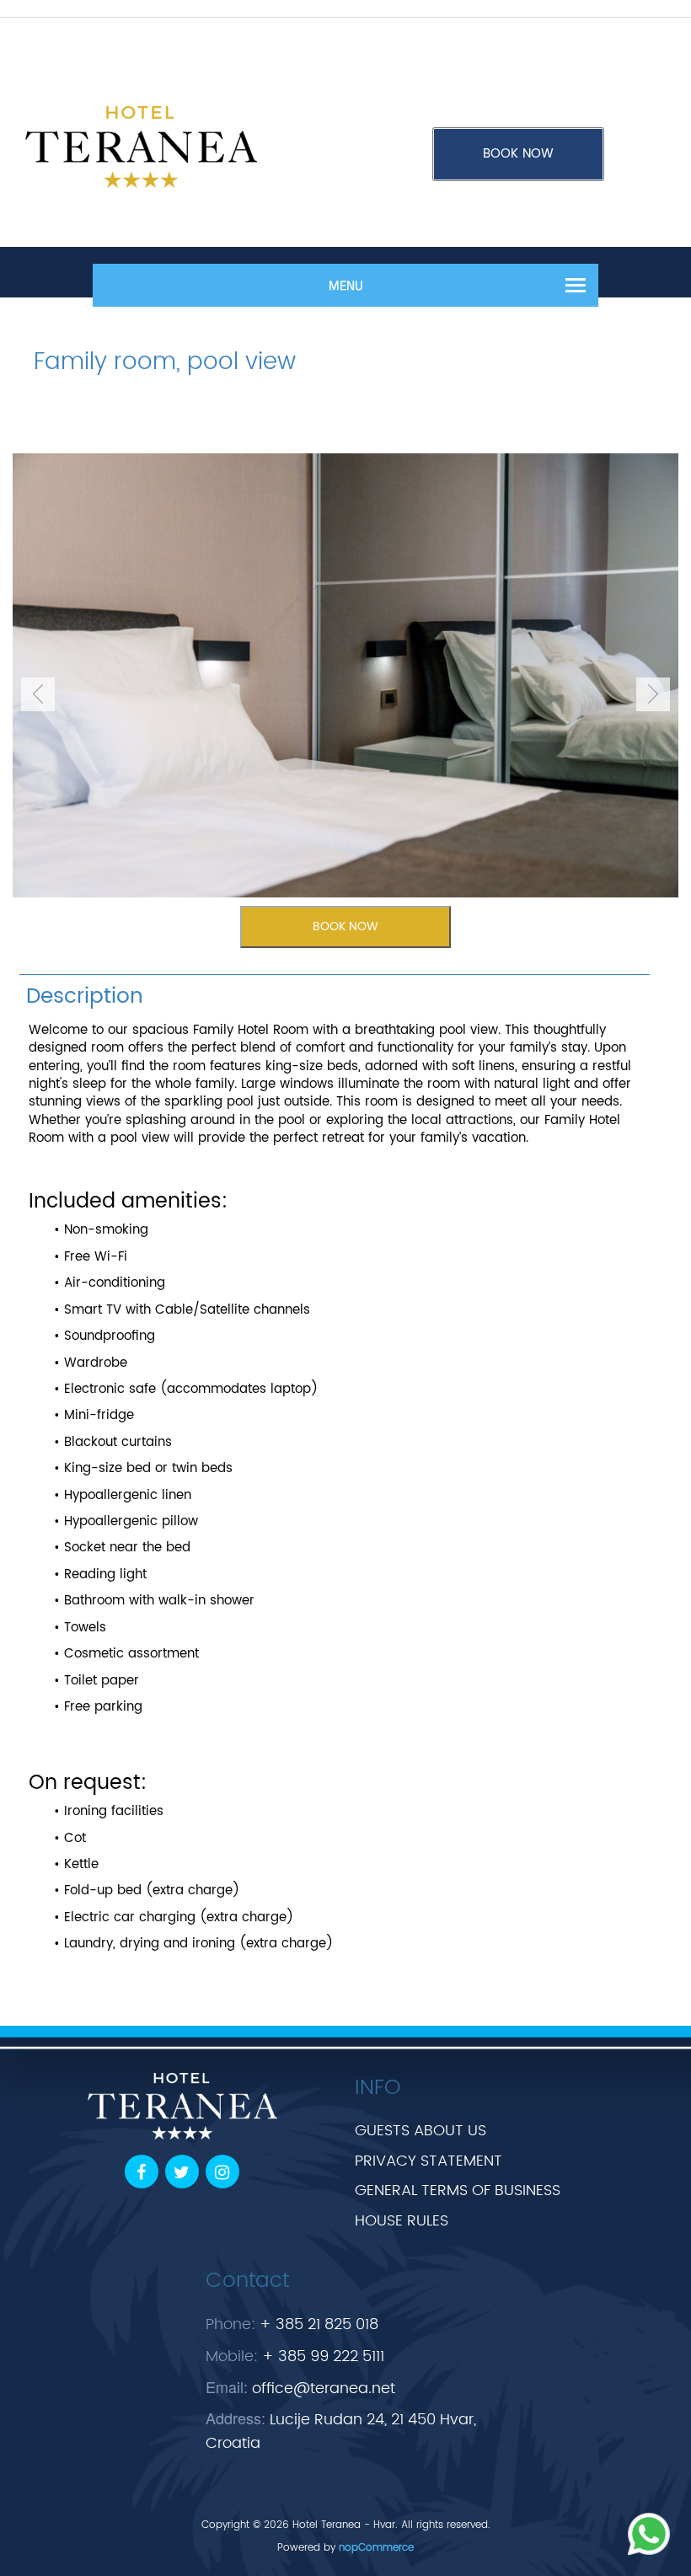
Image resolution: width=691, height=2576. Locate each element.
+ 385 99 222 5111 (323, 2356)
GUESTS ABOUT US (420, 2131)
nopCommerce (376, 2548)
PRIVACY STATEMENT (429, 2161)
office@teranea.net (324, 2389)
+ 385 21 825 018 (319, 2324)
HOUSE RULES (402, 2221)
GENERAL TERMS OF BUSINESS (458, 2190)
